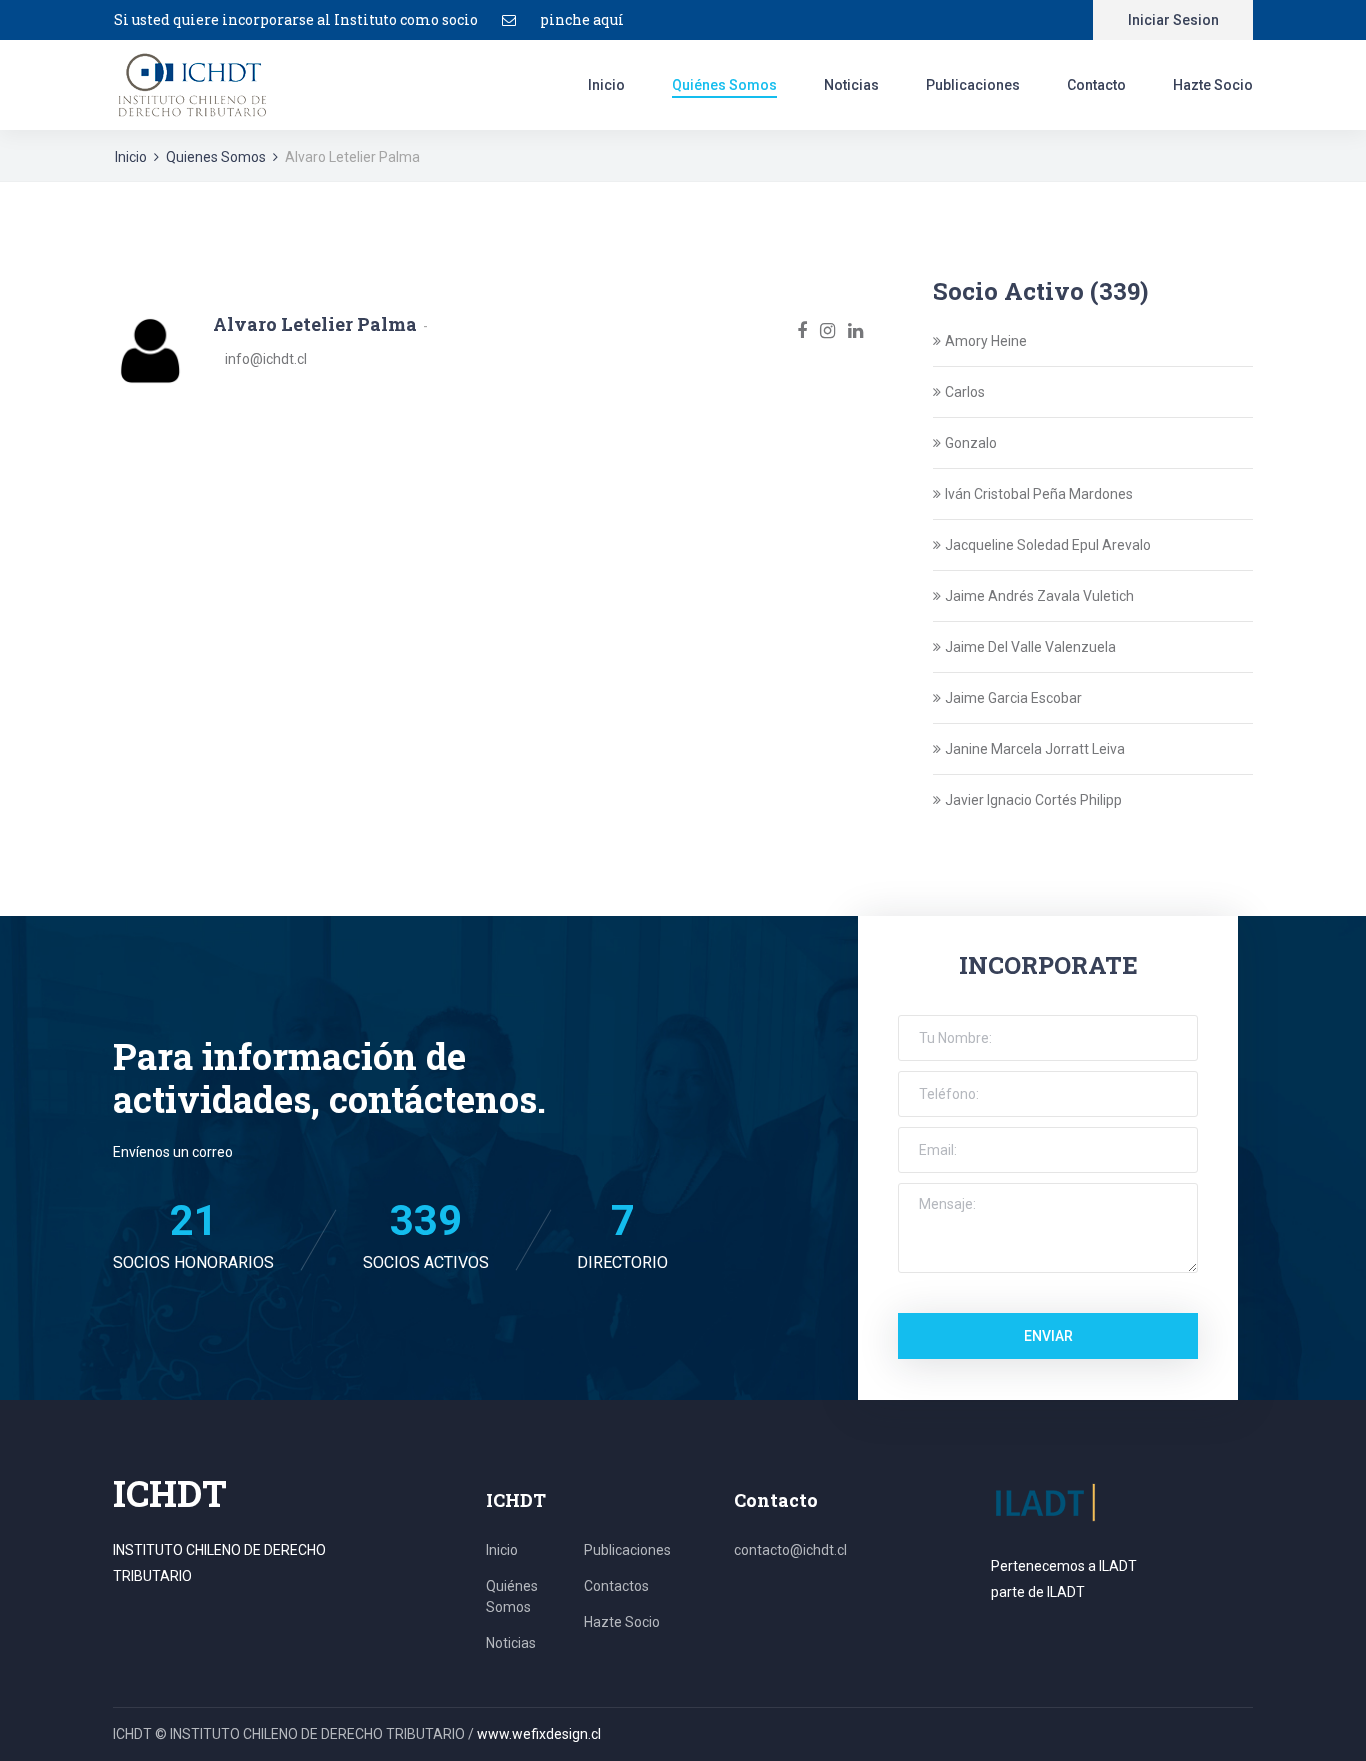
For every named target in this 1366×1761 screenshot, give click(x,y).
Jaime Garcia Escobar (1013, 698)
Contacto (1096, 85)
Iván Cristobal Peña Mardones (1039, 494)
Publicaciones (973, 85)
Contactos (616, 1586)
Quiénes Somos (724, 85)
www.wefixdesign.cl (539, 1734)
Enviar (1048, 1336)
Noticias (851, 85)
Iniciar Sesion (1173, 20)
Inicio (606, 85)
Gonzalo (971, 443)
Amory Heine (986, 341)
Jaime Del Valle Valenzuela (1030, 647)
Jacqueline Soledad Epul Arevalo (1048, 545)
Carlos (965, 392)
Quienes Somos (216, 157)
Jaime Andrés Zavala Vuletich (1039, 596)
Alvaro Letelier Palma (315, 324)
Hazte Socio (1213, 85)
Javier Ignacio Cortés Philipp (1033, 800)
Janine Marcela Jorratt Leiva (1035, 749)
